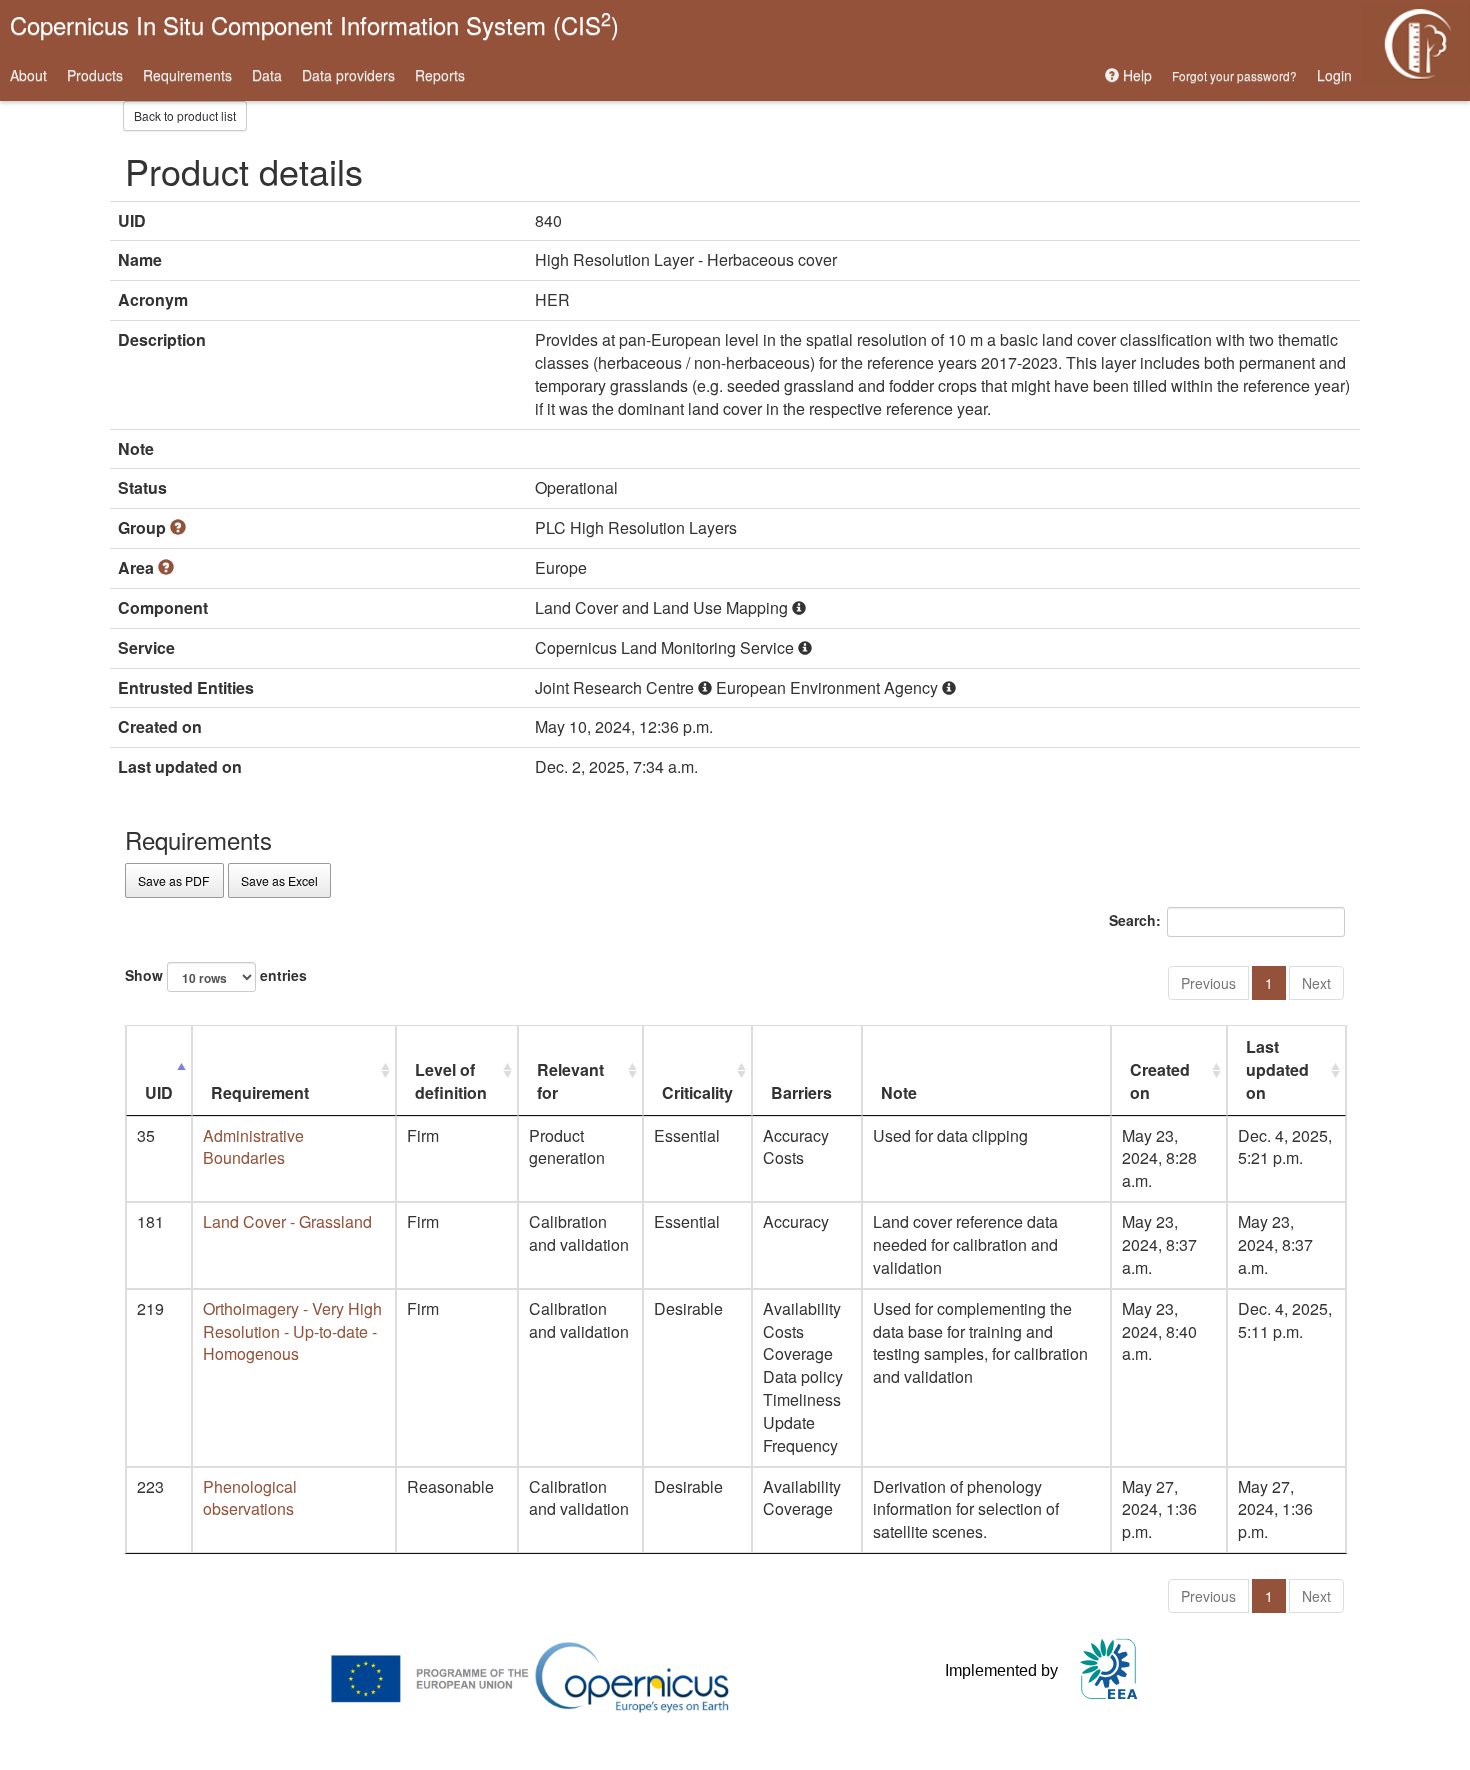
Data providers (348, 75)
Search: (1135, 919)
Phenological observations (250, 1498)
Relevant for (570, 1081)
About (28, 75)
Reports (440, 75)
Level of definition (451, 1081)
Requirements (187, 75)
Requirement (260, 1092)
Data (267, 75)
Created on (1160, 1081)
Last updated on (1277, 1069)
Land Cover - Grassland (287, 1221)
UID (159, 1092)
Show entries (216, 974)
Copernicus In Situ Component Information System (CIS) (314, 23)
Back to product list (185, 115)
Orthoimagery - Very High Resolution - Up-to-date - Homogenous (292, 1331)
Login (1334, 75)
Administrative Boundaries (253, 1147)
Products (95, 75)
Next (1316, 983)
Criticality (697, 1092)
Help (1135, 75)
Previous (1208, 983)
